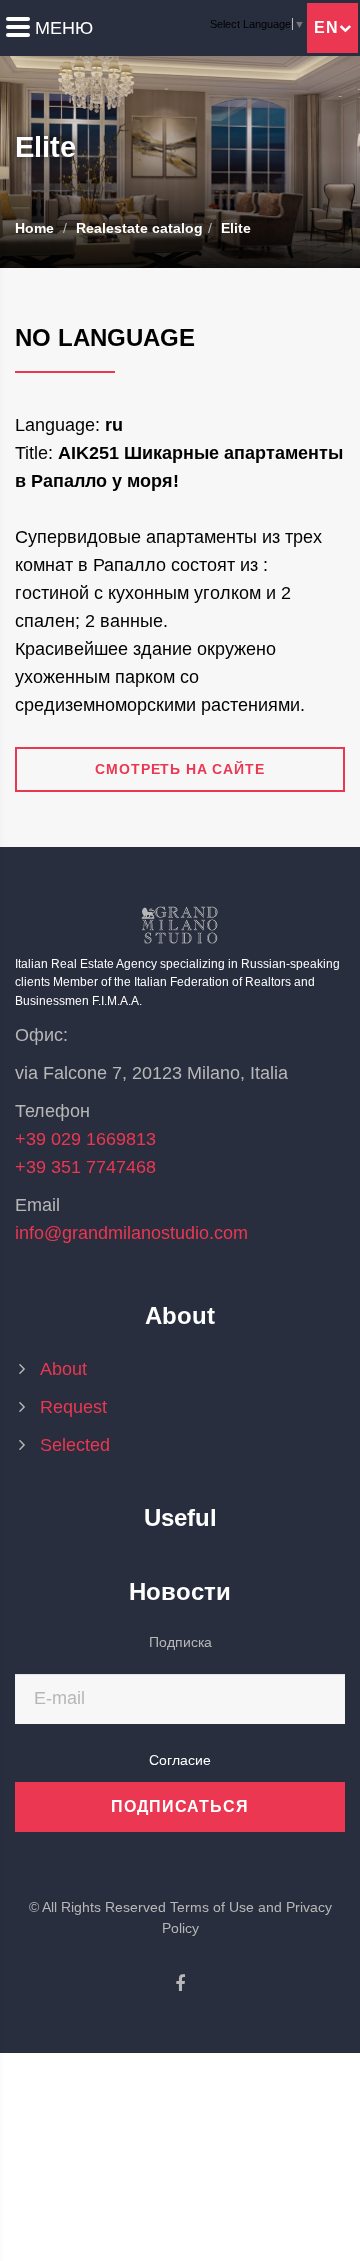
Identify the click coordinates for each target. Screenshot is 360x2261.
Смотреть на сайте (179, 769)
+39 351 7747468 (85, 1167)
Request (73, 1407)
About (63, 1369)
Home (34, 228)
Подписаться (180, 1806)
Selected (82, 1445)
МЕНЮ (64, 28)
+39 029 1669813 (85, 1139)
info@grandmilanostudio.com (131, 1233)
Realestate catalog (139, 228)
